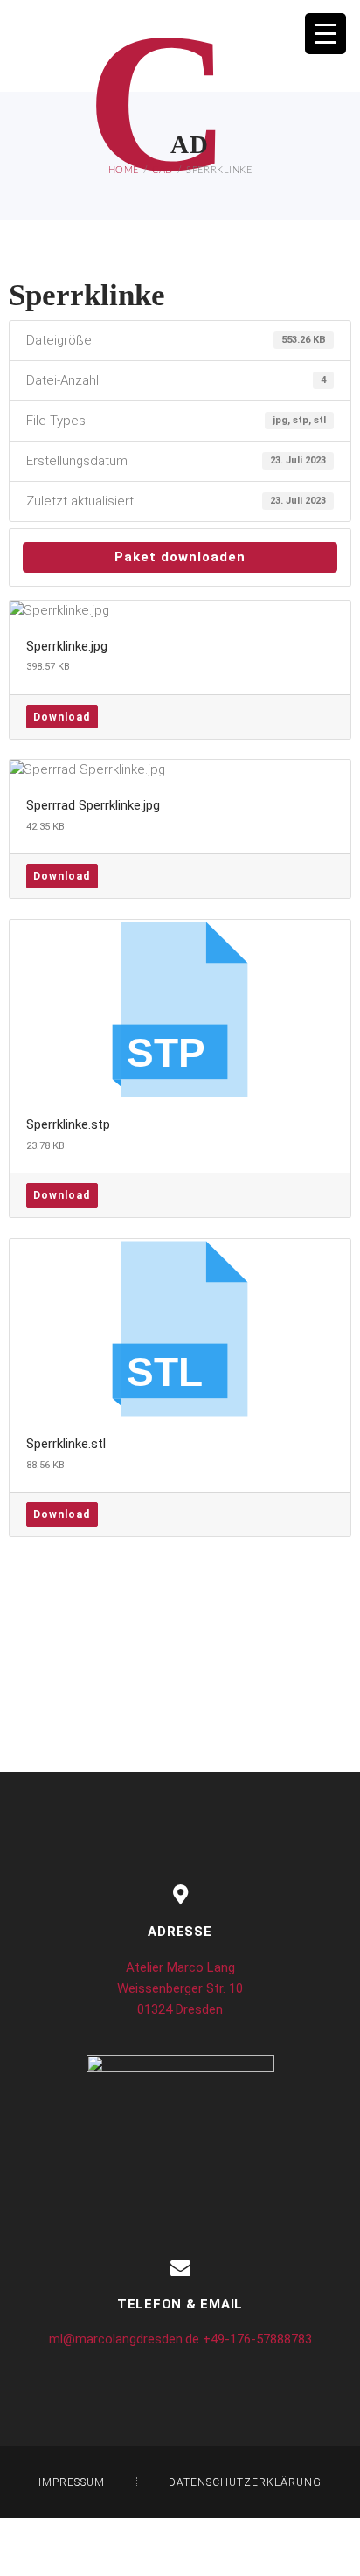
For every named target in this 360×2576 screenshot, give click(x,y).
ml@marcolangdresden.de (124, 2339)
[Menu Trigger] (325, 34)
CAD (163, 170)
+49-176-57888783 (257, 2339)
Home (124, 170)
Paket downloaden (180, 557)
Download (62, 717)
